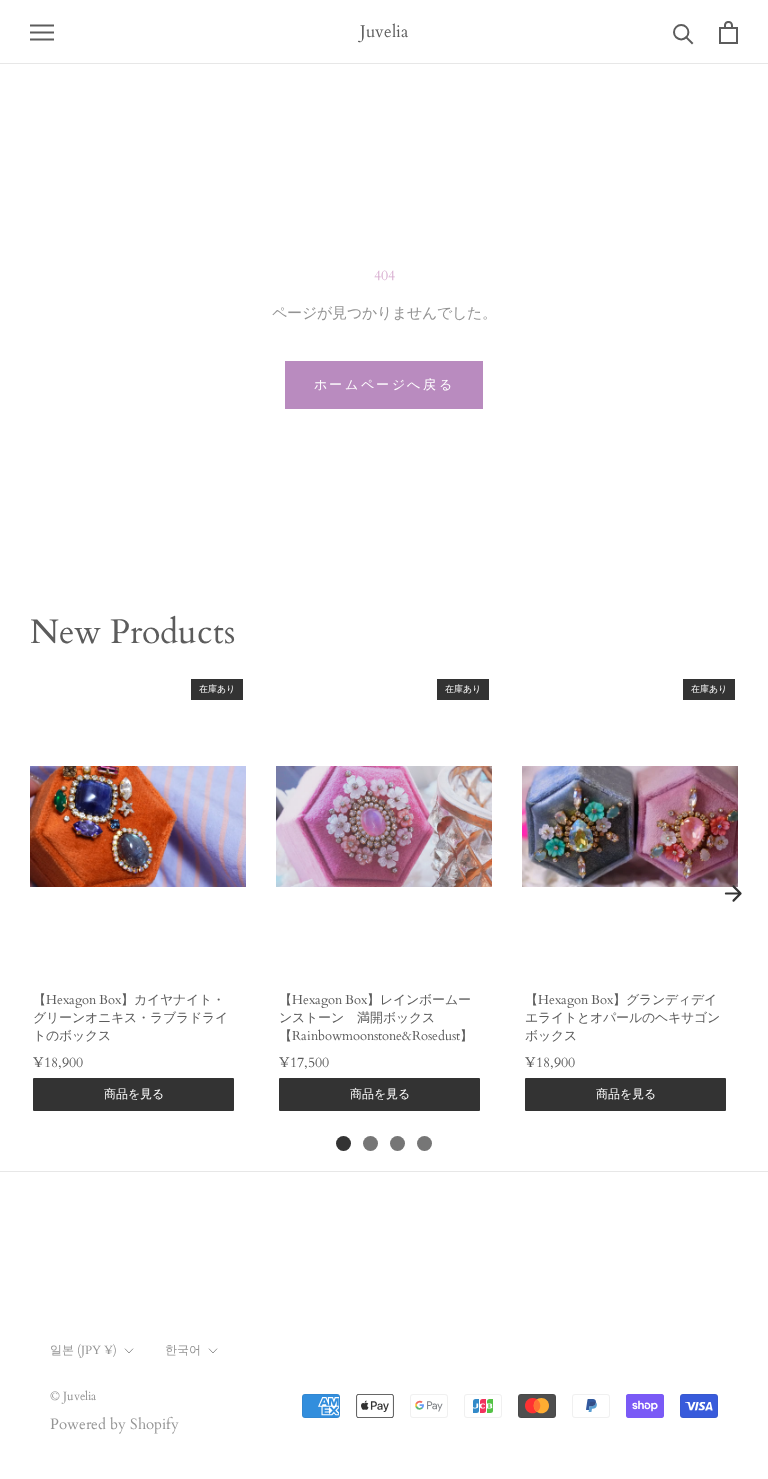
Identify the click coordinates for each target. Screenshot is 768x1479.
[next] (733, 894)
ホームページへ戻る (384, 385)
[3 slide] (397, 1143)
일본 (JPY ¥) (83, 1350)
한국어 (183, 1350)
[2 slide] (370, 1143)
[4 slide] (424, 1143)
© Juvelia (73, 1396)
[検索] (683, 32)
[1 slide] (343, 1143)
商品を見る (134, 1094)
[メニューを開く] (42, 31)
